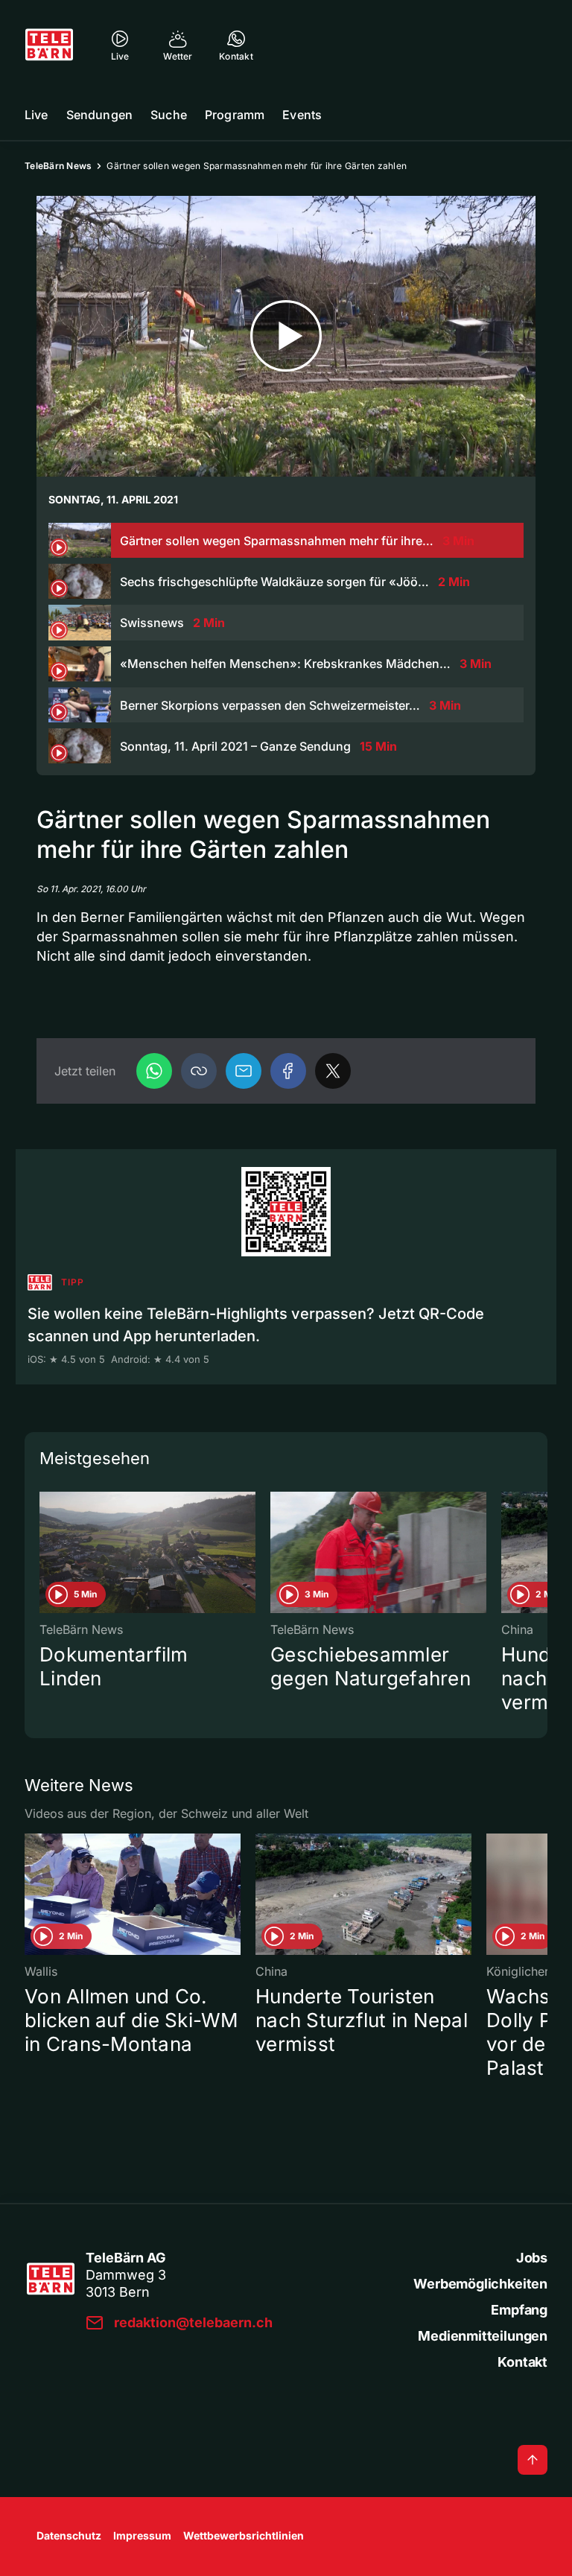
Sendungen (99, 115)
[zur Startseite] (49, 45)
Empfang (519, 2310)
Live (36, 115)
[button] (199, 1071)
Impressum (142, 2535)
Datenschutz (69, 2535)
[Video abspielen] (286, 336)
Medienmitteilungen (483, 2336)
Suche (169, 115)
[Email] (244, 1071)
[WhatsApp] (154, 1071)
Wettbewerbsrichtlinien (244, 2535)
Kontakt (522, 2362)
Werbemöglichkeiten (480, 2284)
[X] (333, 1071)
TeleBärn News (58, 166)
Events (302, 115)
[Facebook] (288, 1071)
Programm (235, 115)
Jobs (532, 2258)
